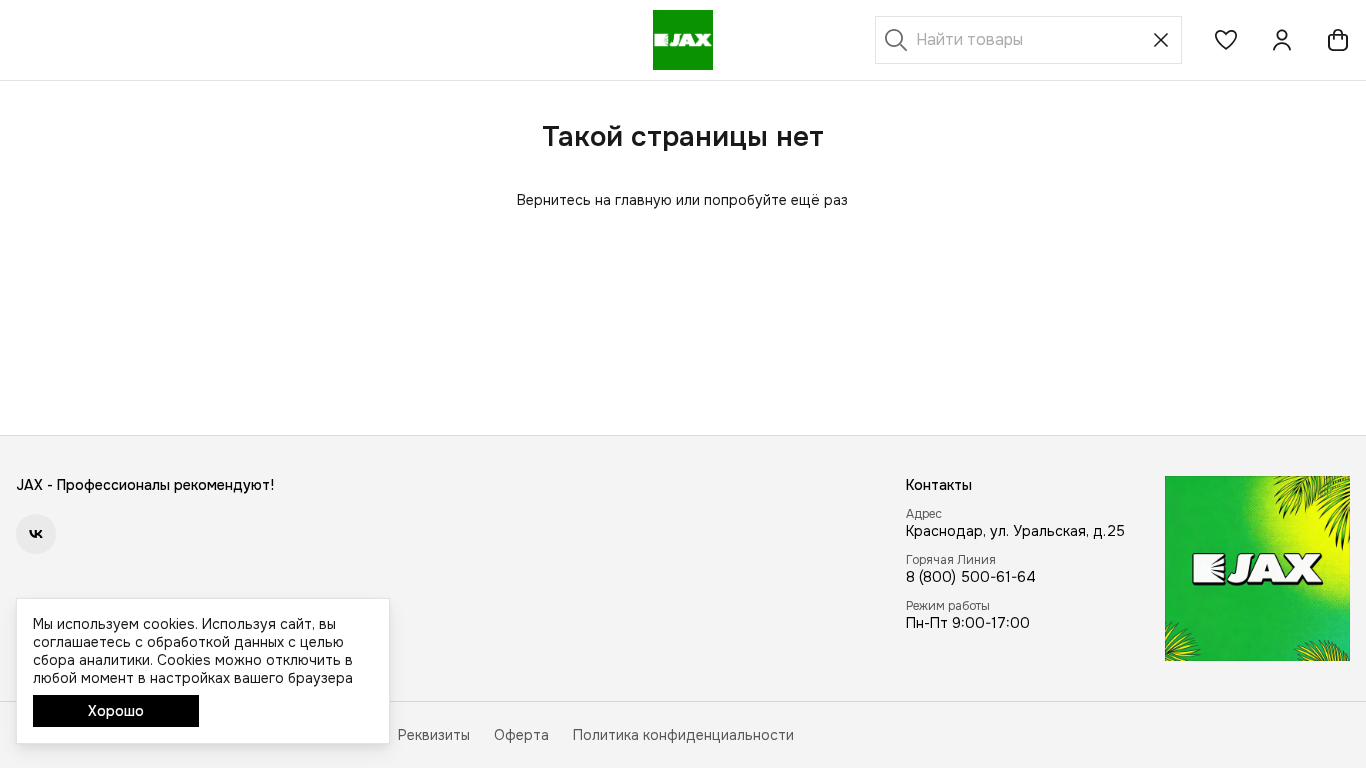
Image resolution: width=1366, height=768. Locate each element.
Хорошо (116, 711)
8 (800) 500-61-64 (971, 577)
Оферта (521, 735)
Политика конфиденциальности (683, 735)
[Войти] (1282, 40)
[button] (1226, 40)
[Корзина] (1338, 40)
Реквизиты (434, 735)
